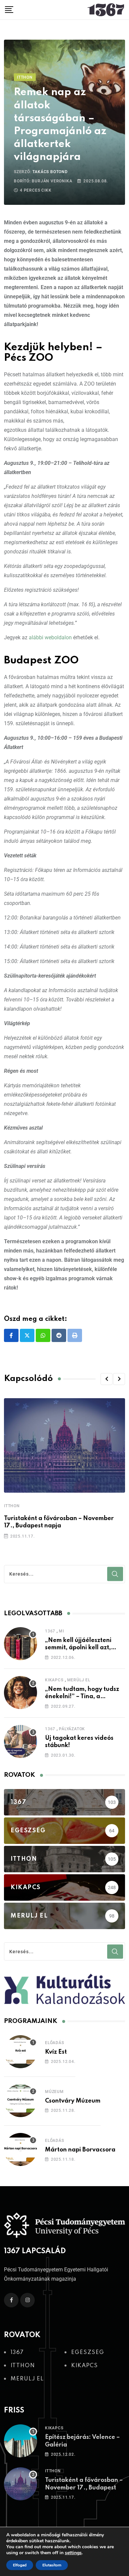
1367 (50, 1631)
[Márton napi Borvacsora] (21, 2149)
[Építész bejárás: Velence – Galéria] (21, 2441)
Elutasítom (52, 2565)
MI (62, 1631)
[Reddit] (59, 1335)
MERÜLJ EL (79, 1680)
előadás (55, 2043)
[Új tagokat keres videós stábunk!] (21, 1741)
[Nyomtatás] (75, 1335)
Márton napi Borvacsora (80, 2150)
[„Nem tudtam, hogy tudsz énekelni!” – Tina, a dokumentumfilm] (21, 1693)
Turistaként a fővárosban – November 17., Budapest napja (84, 2488)
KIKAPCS (54, 1680)
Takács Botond (50, 172)
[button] (107, 1379)
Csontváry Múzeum (73, 2101)
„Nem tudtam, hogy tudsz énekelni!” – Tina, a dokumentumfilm (82, 1697)
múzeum (54, 2092)
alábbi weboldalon (50, 637)
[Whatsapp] (43, 1335)
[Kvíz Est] (21, 2052)
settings (73, 2553)
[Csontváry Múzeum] (21, 2101)
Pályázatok (72, 1729)
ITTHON (12, 1506)
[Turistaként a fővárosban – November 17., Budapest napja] (21, 2484)
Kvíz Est (56, 2052)
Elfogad (20, 2565)
